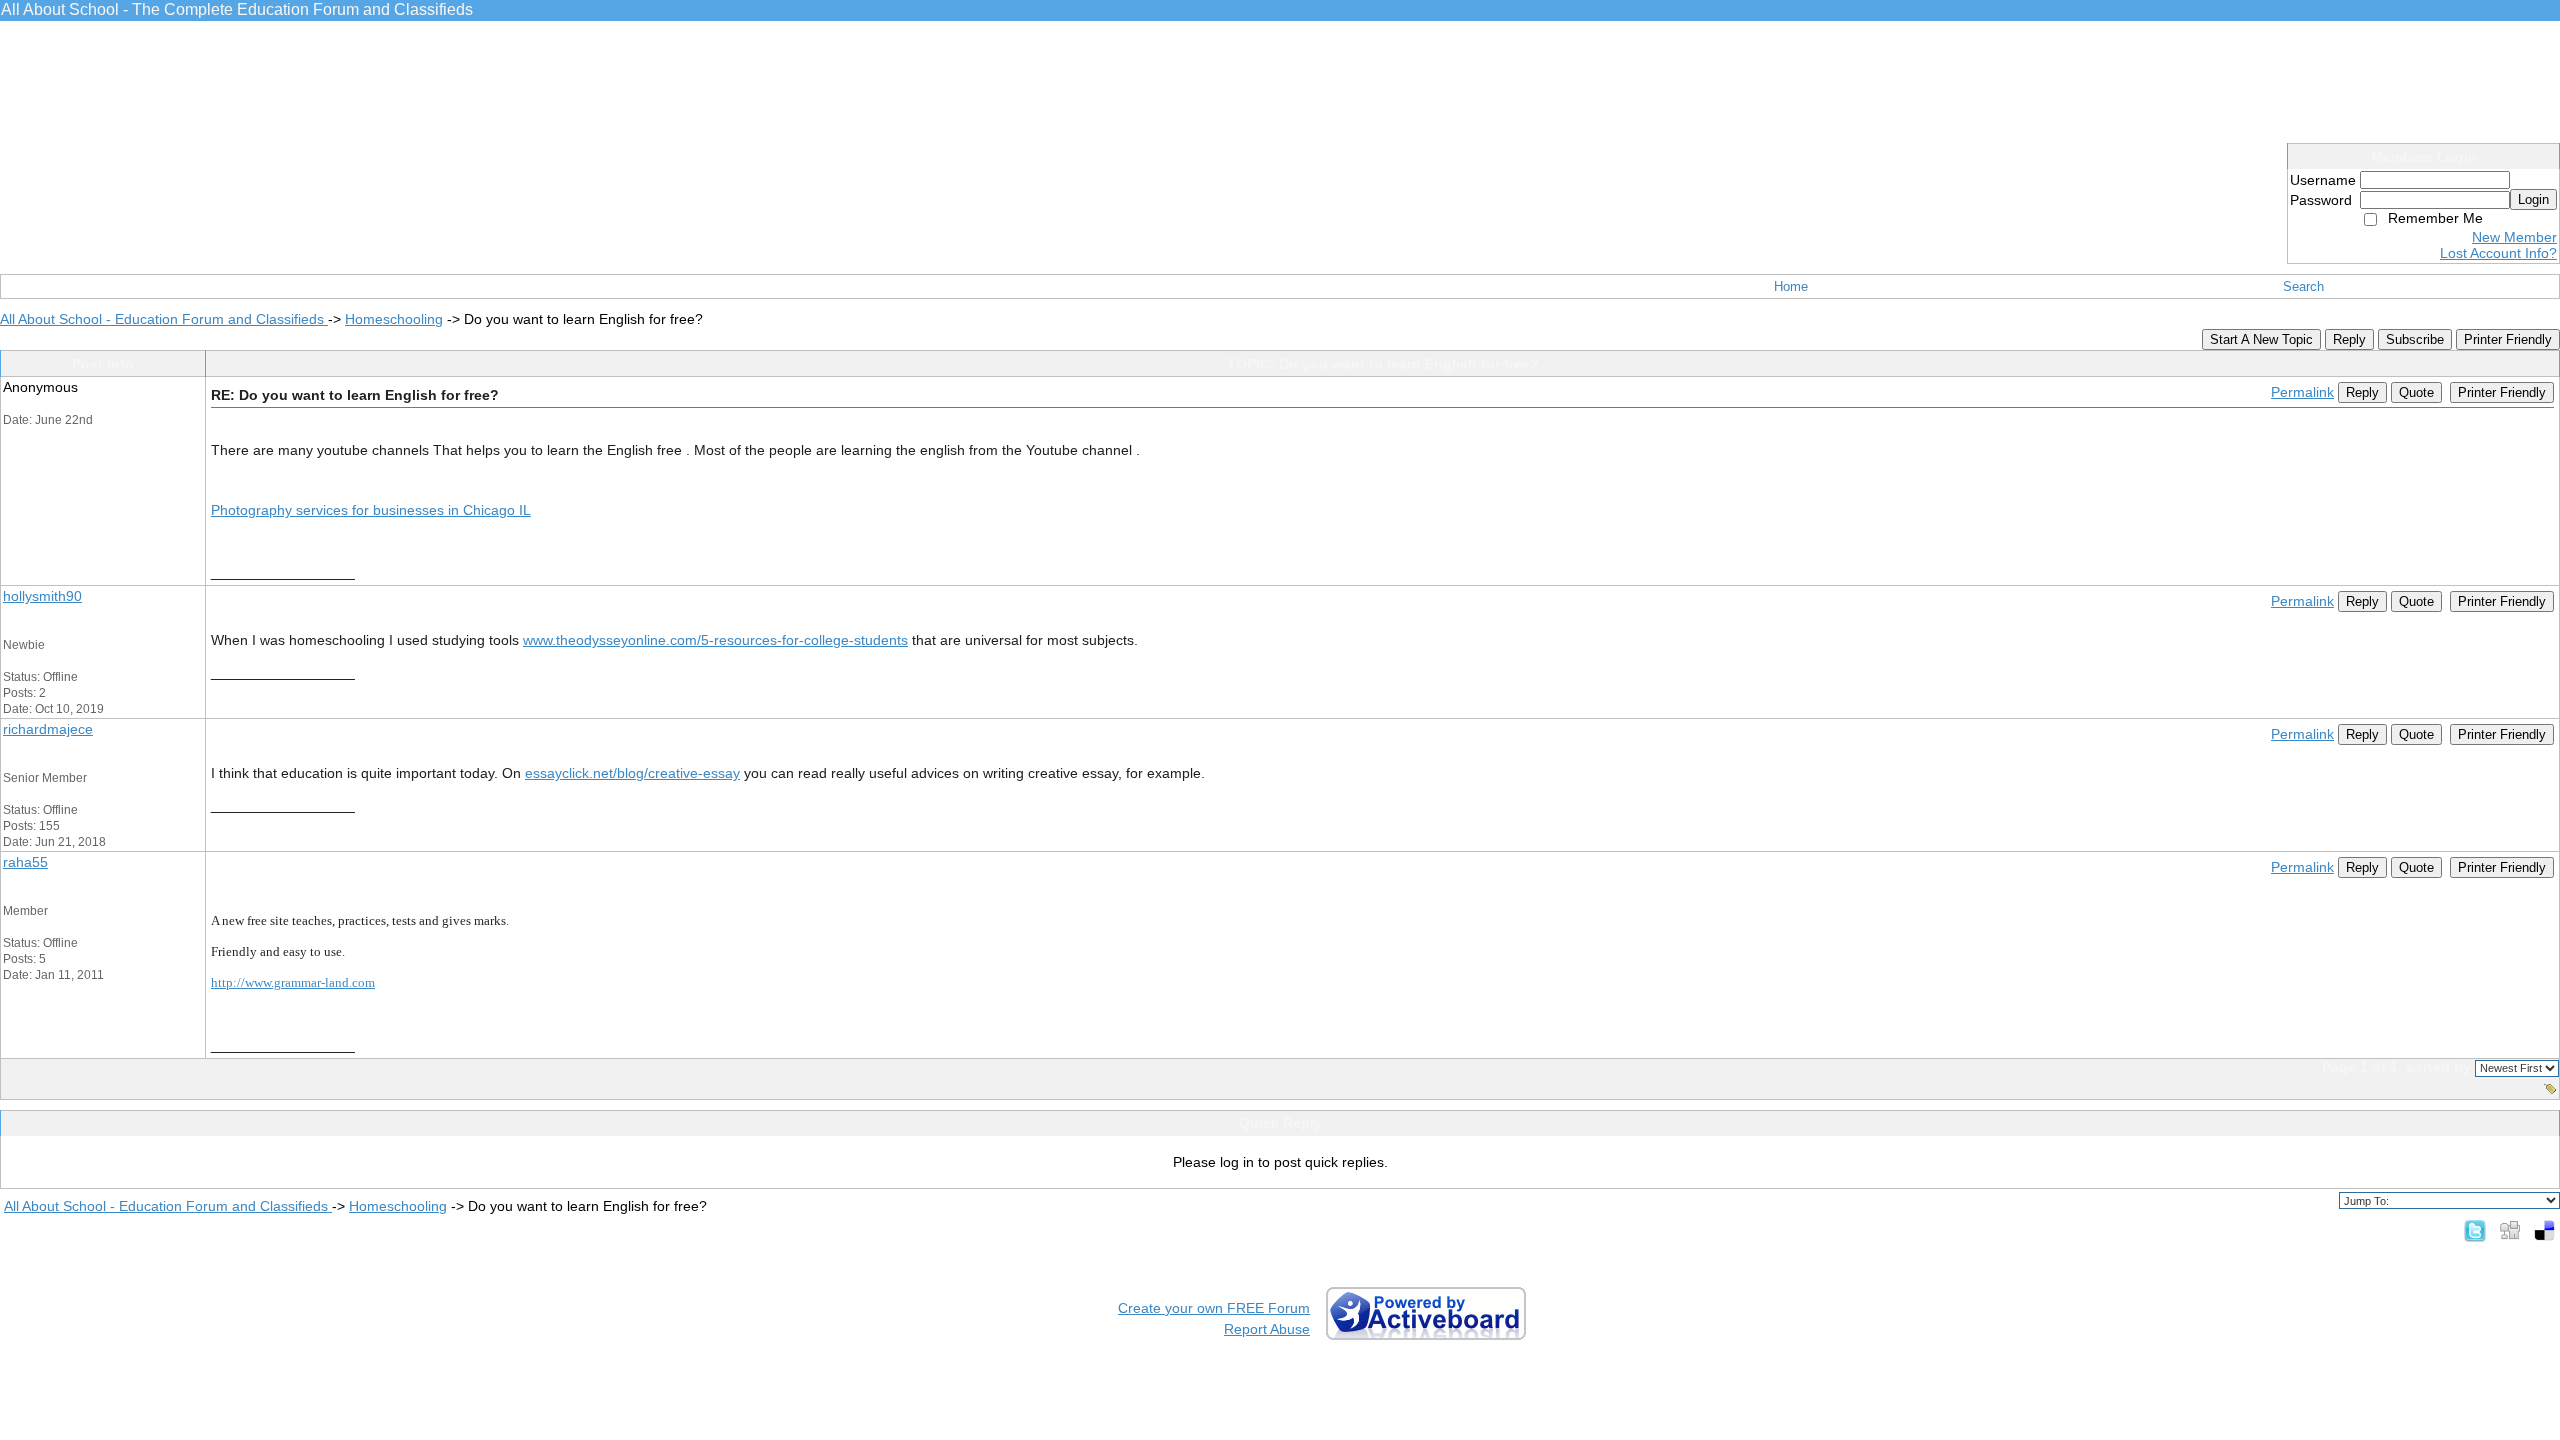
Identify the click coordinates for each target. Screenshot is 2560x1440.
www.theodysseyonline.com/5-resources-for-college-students (715, 640)
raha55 (25, 862)
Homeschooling (394, 319)
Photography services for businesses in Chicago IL (371, 510)
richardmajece (48, 729)
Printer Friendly (2508, 339)
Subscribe (2415, 339)
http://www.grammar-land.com (293, 982)
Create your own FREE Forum (1214, 1308)
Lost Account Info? (2498, 253)
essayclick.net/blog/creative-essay (632, 773)
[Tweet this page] (2475, 1230)
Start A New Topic (2261, 339)
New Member (2514, 237)
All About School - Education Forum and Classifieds (164, 319)
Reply (2349, 339)
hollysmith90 (42, 596)
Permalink (2302, 392)
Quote (2416, 392)
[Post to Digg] (2510, 1230)
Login (2533, 199)
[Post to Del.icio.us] (2544, 1230)
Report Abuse (1267, 1329)
